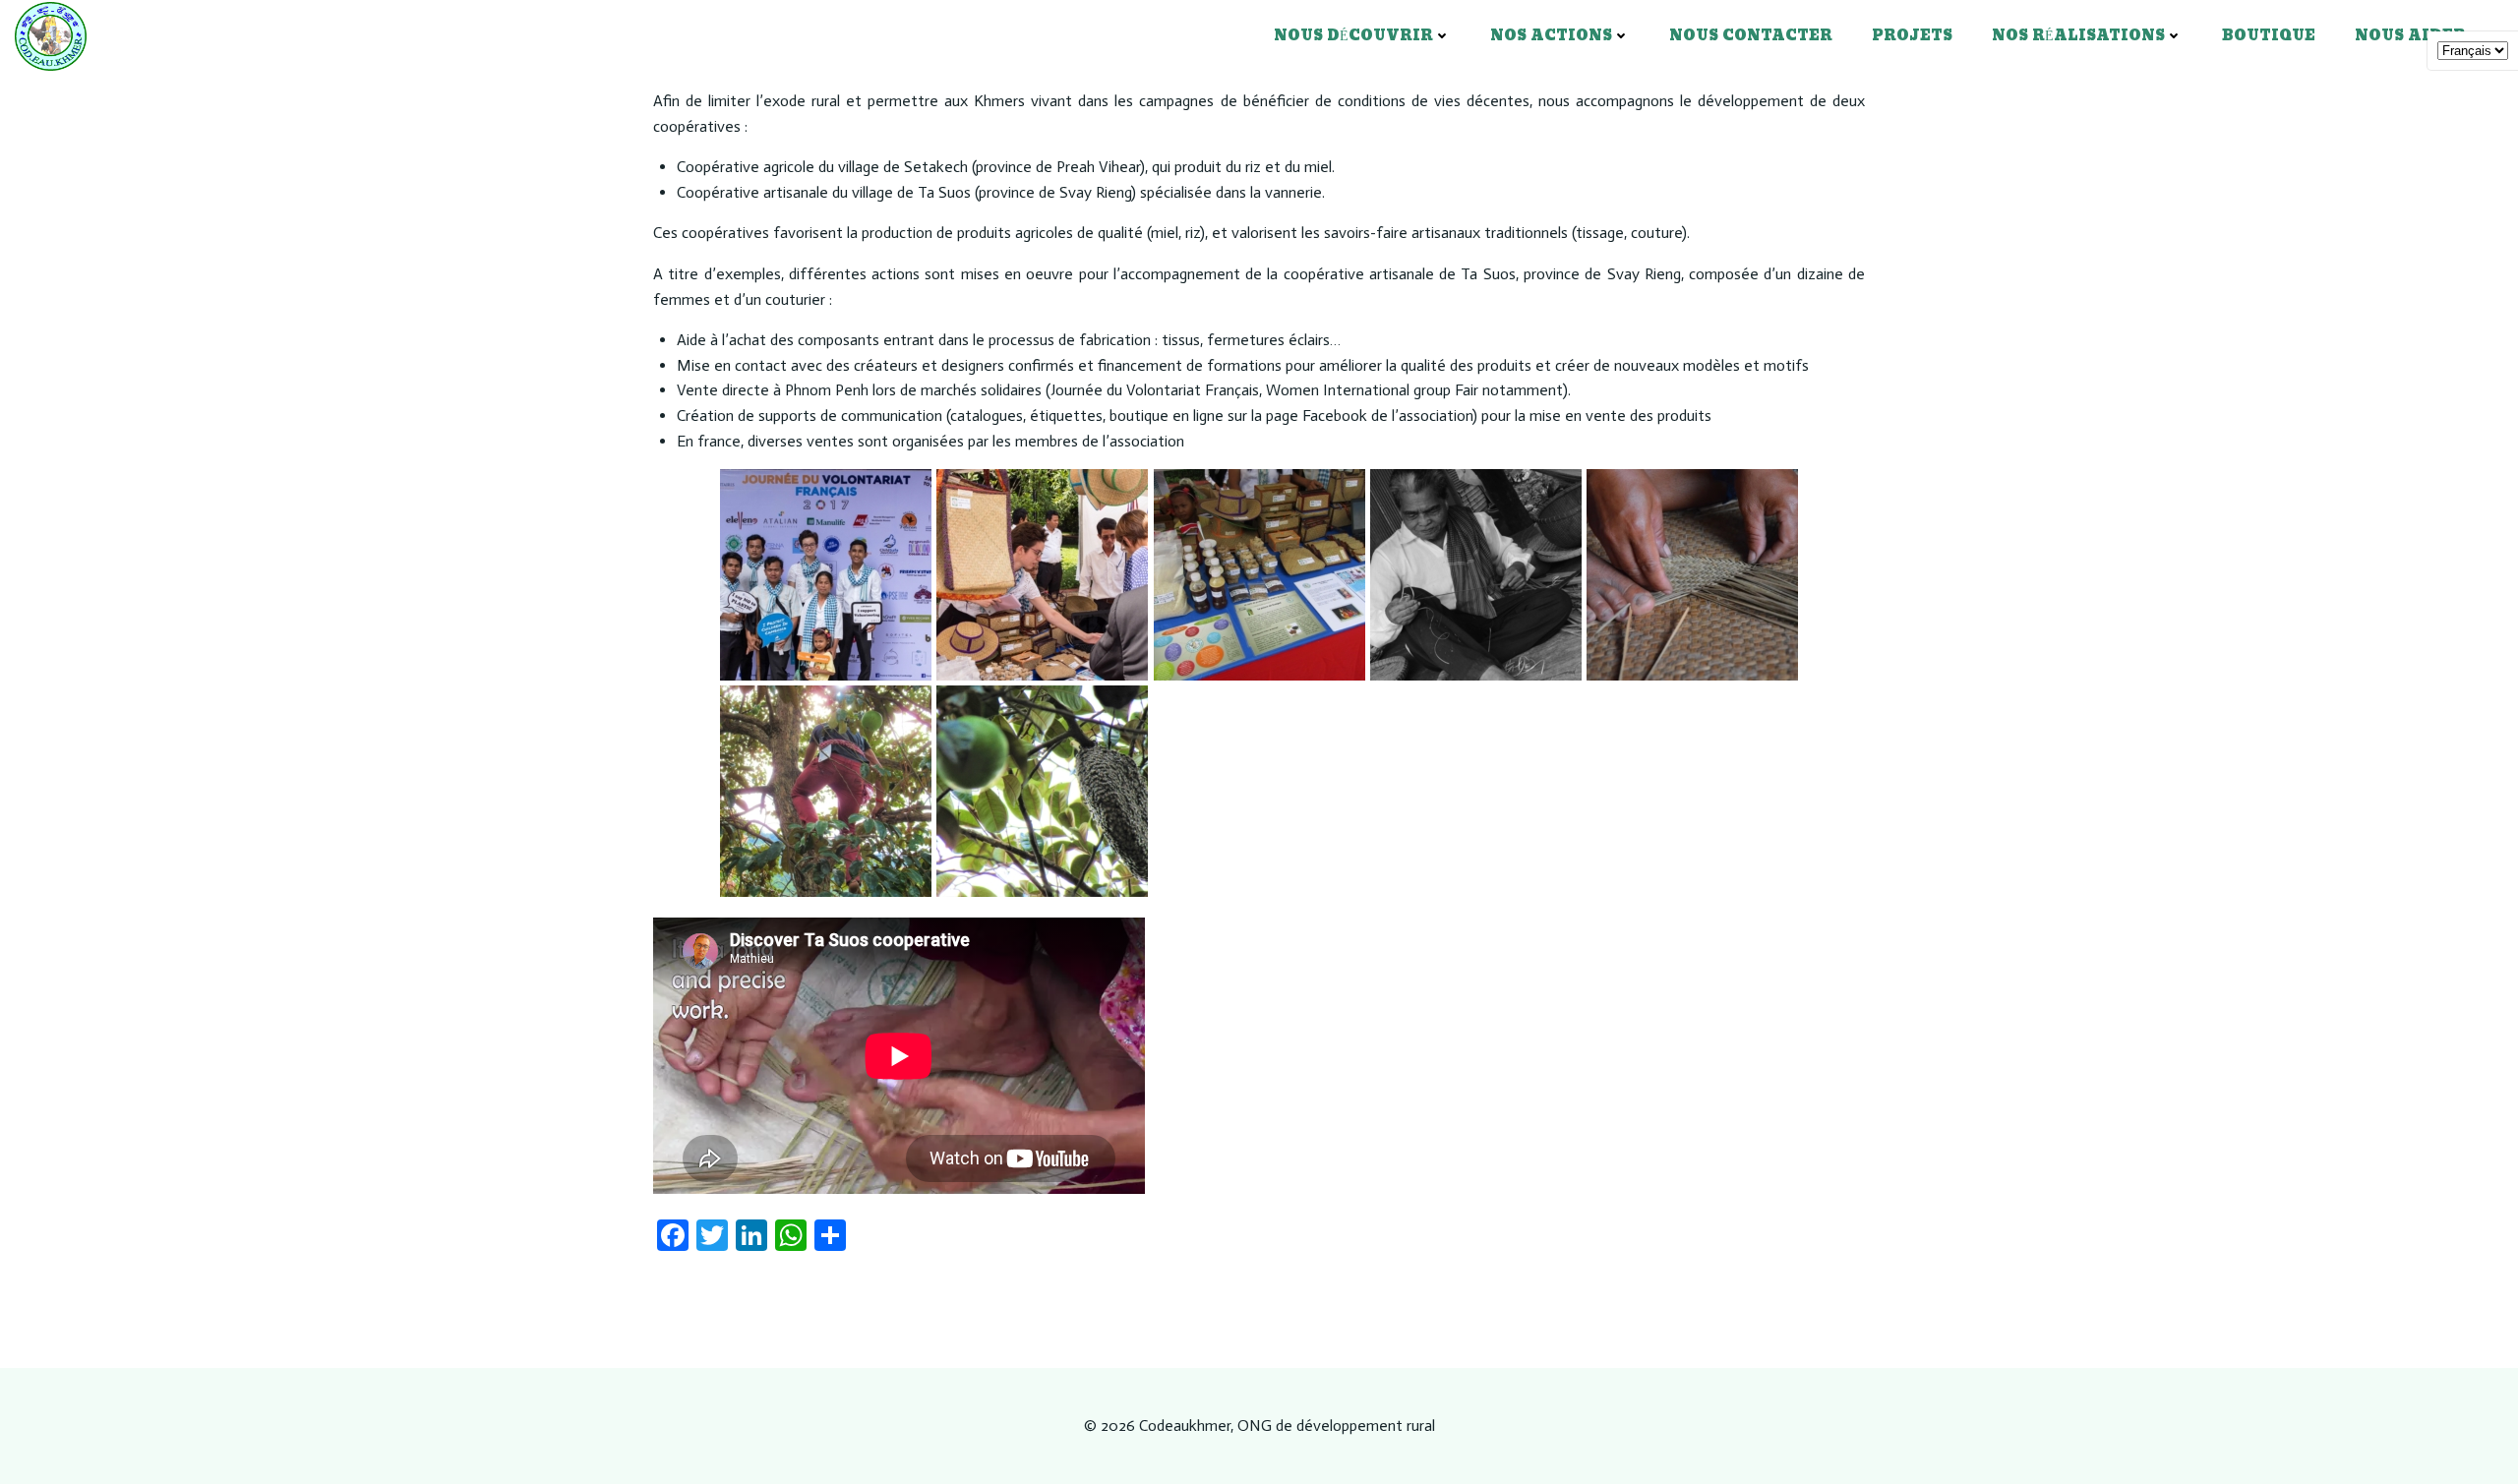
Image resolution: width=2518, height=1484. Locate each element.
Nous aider (2410, 36)
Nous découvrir (1353, 36)
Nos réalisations (2078, 36)
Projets (1912, 36)
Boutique (2269, 36)
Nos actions (1551, 36)
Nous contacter (1751, 36)
